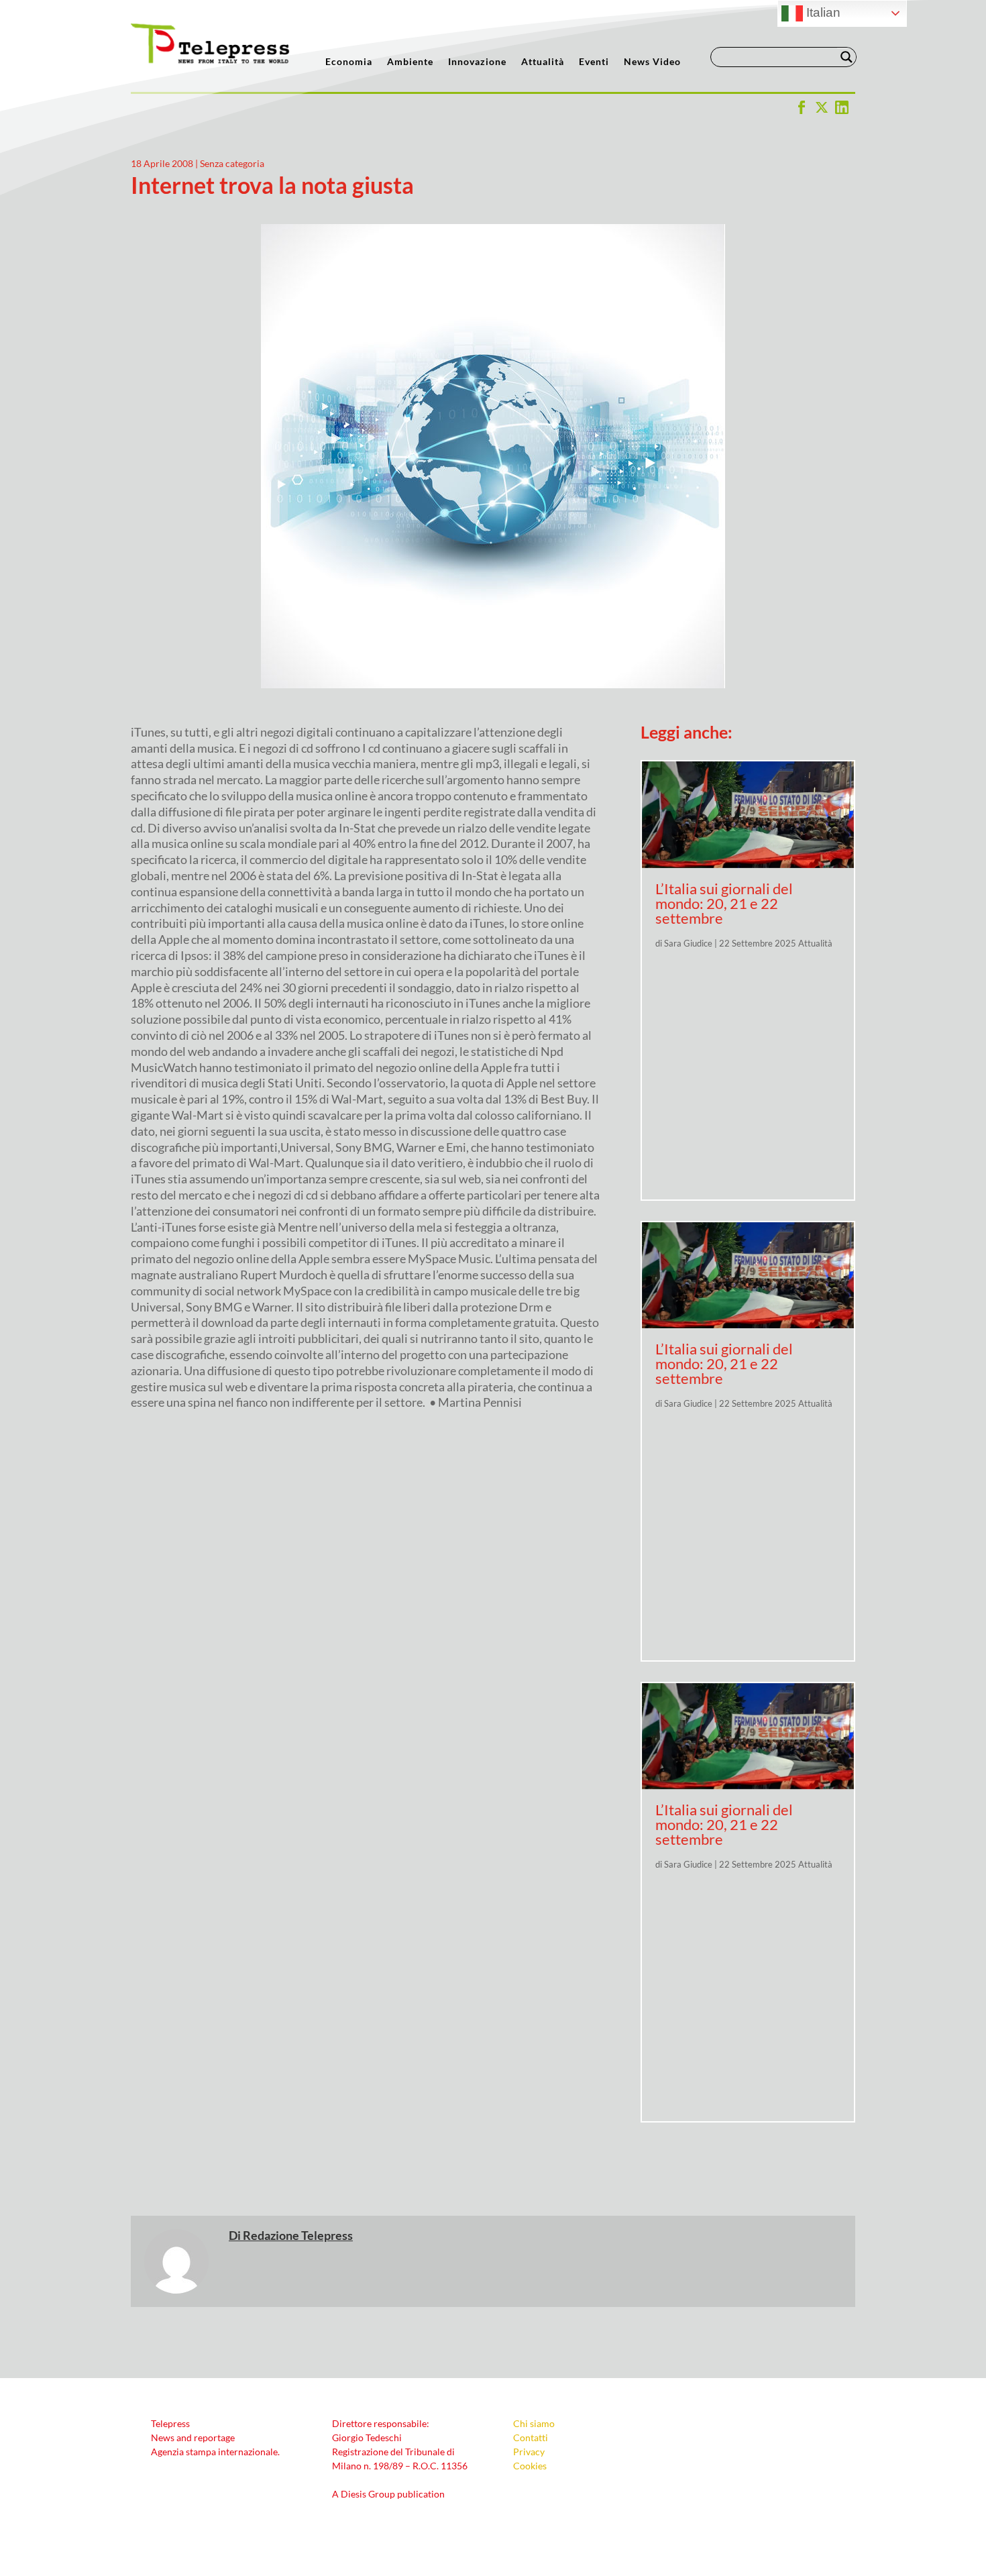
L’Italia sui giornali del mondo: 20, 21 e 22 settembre (724, 903)
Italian (822, 12)
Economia (349, 62)
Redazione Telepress (298, 2235)
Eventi (594, 62)
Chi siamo (534, 2423)
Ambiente (410, 62)
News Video (652, 62)
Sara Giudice (688, 943)
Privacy (529, 2452)
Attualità (543, 62)
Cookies (530, 2466)
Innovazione (477, 62)
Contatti (531, 2437)
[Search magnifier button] (846, 57)
